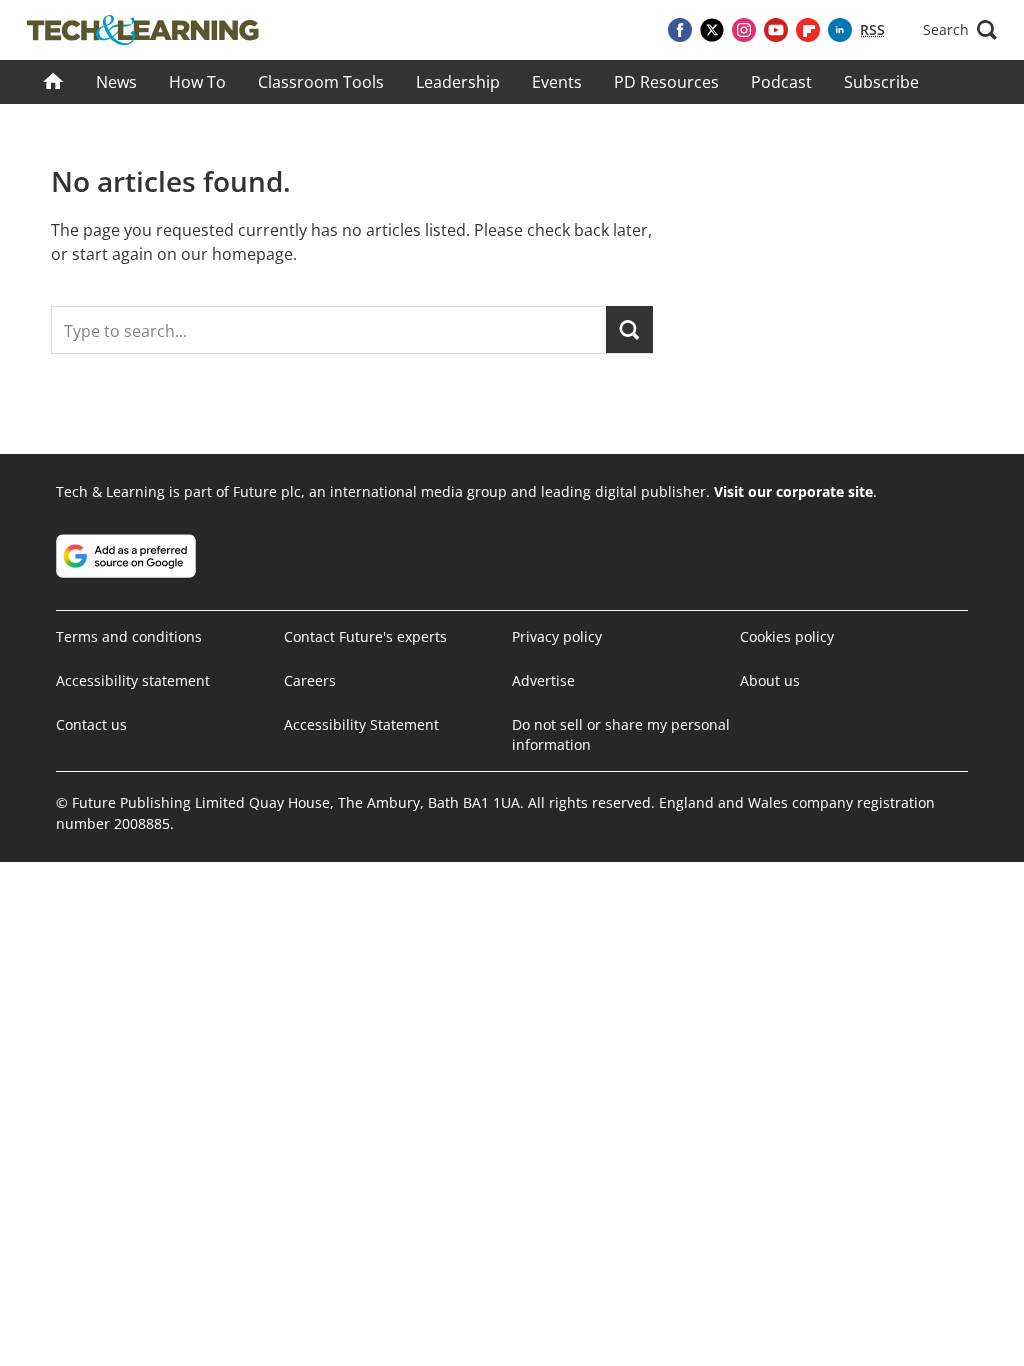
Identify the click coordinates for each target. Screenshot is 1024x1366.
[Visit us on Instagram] (744, 30)
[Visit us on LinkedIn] (840, 30)
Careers (310, 680)
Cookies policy (787, 636)
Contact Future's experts (365, 636)
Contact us (91, 724)
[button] (960, 30)
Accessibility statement (133, 680)
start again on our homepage (182, 254)
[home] (53, 82)
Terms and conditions (129, 636)
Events (557, 82)
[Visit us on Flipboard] (808, 30)
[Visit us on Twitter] (712, 30)
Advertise (543, 680)
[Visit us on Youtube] (776, 30)
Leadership (458, 82)
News (116, 82)
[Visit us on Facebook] (680, 30)
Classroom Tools (321, 82)
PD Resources (666, 82)
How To (197, 82)
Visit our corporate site (793, 491)
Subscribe (881, 82)
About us (770, 680)
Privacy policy (557, 636)
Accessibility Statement (361, 724)
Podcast (781, 82)
